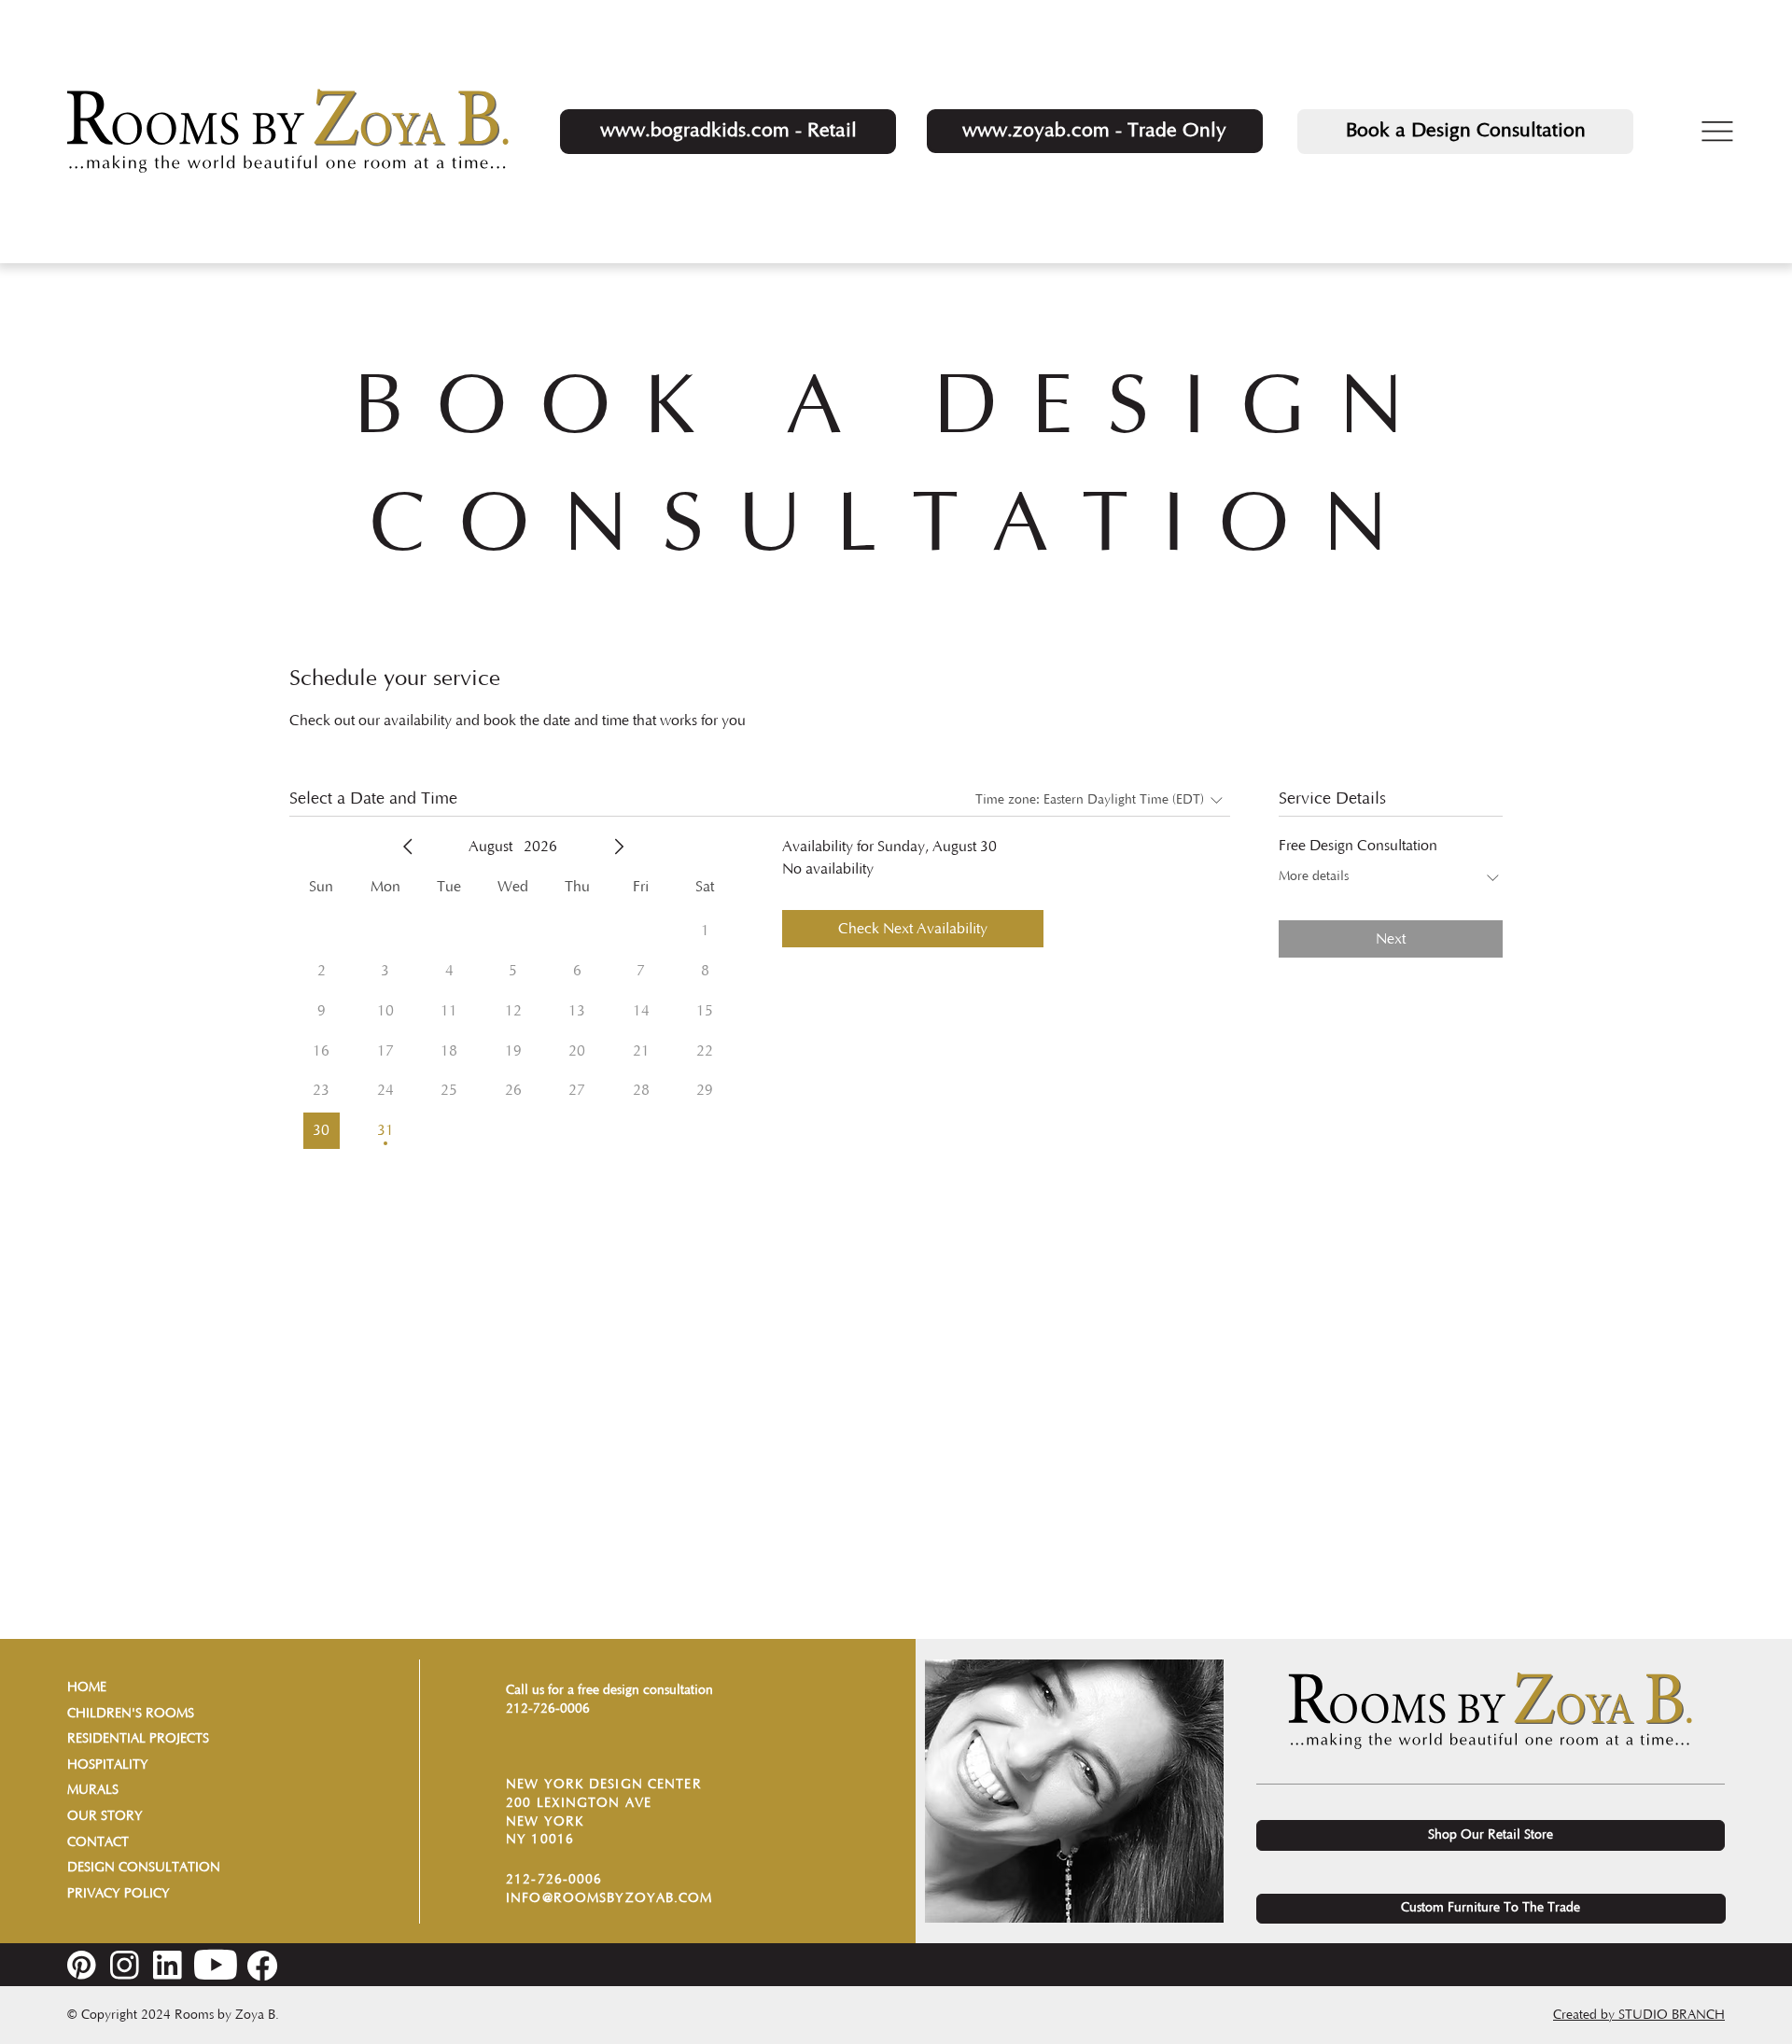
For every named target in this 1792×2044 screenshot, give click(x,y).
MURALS (93, 1790)
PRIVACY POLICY (119, 1894)
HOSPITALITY (108, 1765)
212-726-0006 (548, 1709)
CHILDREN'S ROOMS (131, 1714)
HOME (87, 1687)
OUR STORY (105, 1816)
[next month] (619, 847)
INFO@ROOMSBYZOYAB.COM (609, 1898)
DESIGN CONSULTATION (144, 1868)
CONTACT (98, 1842)
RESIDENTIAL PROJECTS (138, 1739)
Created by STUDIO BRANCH (1639, 2015)
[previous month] (408, 847)
